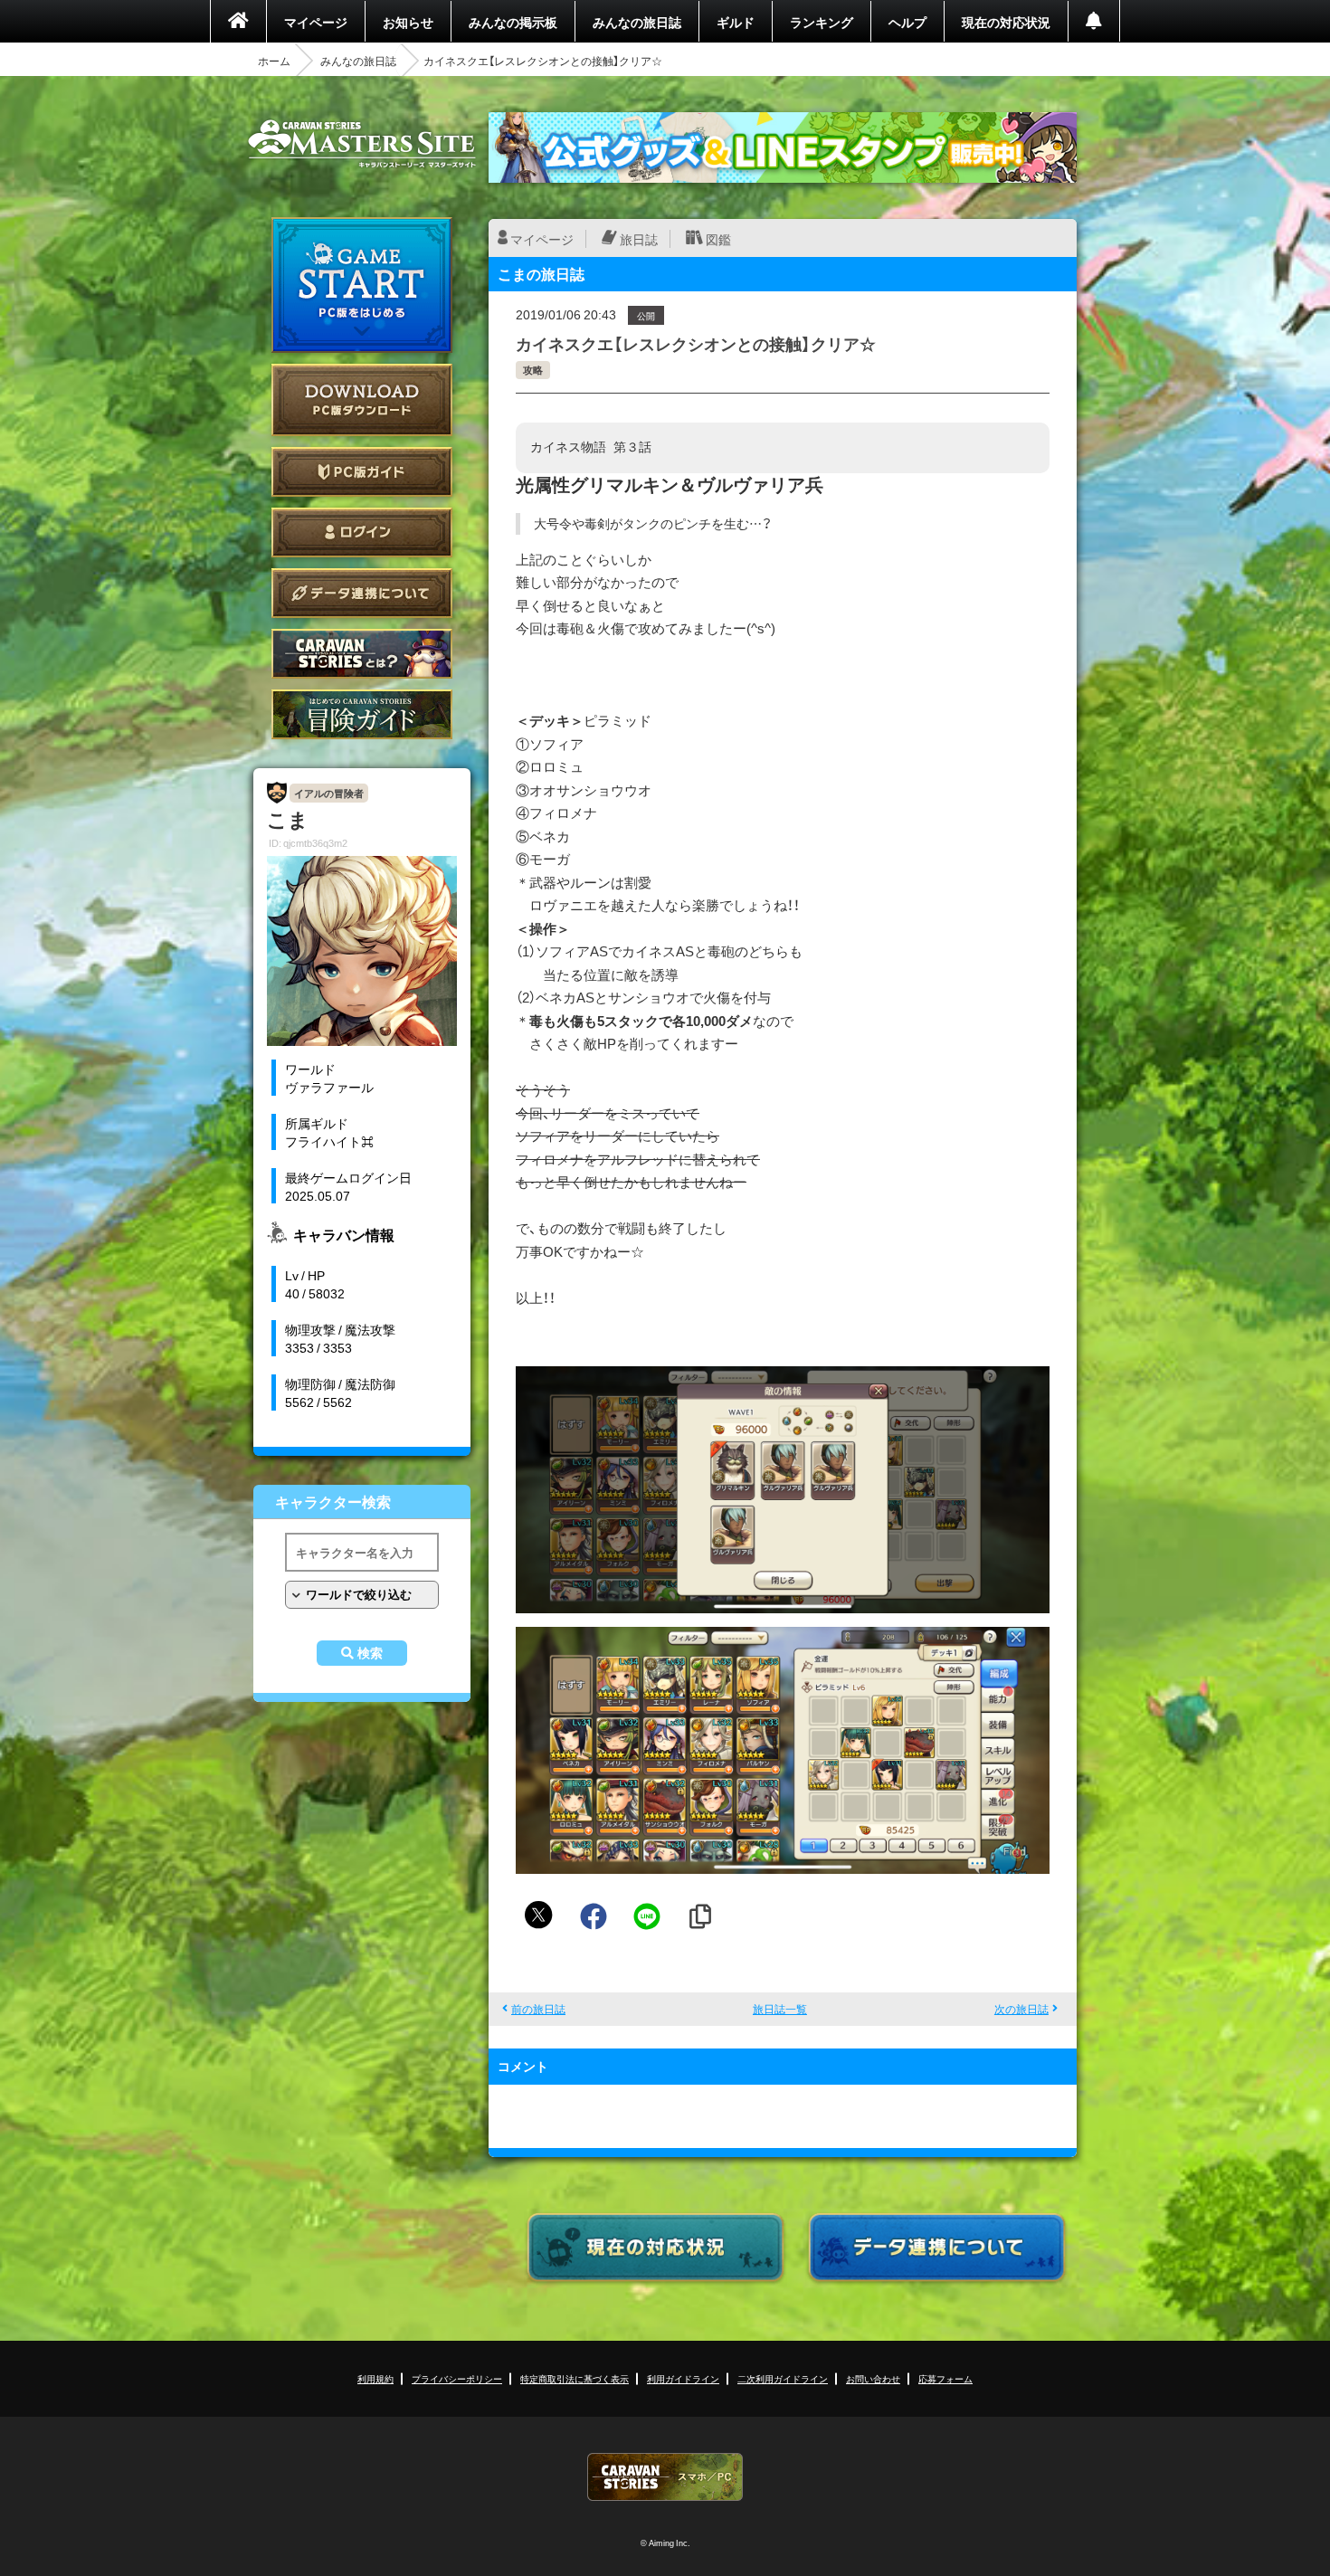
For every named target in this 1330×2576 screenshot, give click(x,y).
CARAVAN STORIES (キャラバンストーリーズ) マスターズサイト (362, 144)
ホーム (274, 61)
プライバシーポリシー (457, 2378)
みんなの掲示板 (513, 22)
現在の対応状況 (1006, 22)
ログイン (362, 532)
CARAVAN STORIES (665, 2477)
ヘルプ (907, 22)
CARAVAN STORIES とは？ (362, 654)
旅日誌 (639, 239)
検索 (370, 1653)
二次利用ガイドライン (783, 2378)
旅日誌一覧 (780, 2009)
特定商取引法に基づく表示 (575, 2378)
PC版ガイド (362, 472)
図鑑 (718, 239)
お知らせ (408, 22)
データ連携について (362, 593)
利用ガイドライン (683, 2378)
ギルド (736, 22)
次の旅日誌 (1021, 2009)
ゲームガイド (362, 714)
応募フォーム (945, 2378)
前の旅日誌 (538, 2009)
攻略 (533, 370)
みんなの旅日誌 (637, 22)
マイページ (316, 22)
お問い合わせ (873, 2378)
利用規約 (375, 2378)
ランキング (822, 22)
